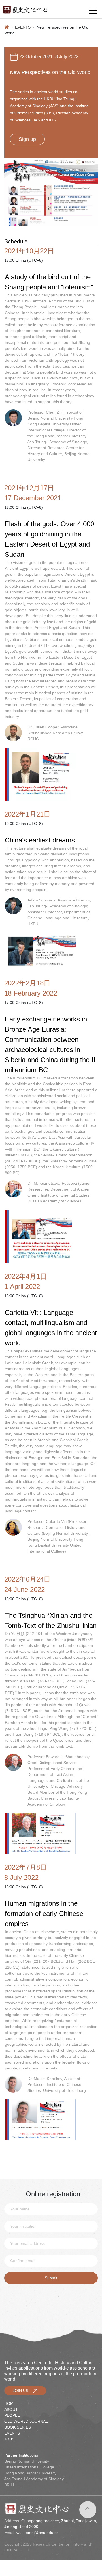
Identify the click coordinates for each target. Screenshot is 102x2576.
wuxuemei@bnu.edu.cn (38, 2533)
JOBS (9, 2439)
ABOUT (11, 2409)
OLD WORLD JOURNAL (26, 2421)
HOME (10, 2403)
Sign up (27, 139)
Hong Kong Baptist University (30, 2473)
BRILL (10, 2485)
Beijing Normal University (27, 2461)
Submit (51, 2278)
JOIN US (23, 2391)
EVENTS (23, 27)
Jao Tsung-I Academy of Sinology (34, 2479)
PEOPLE (12, 2415)
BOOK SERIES (18, 2427)
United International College (29, 2467)
